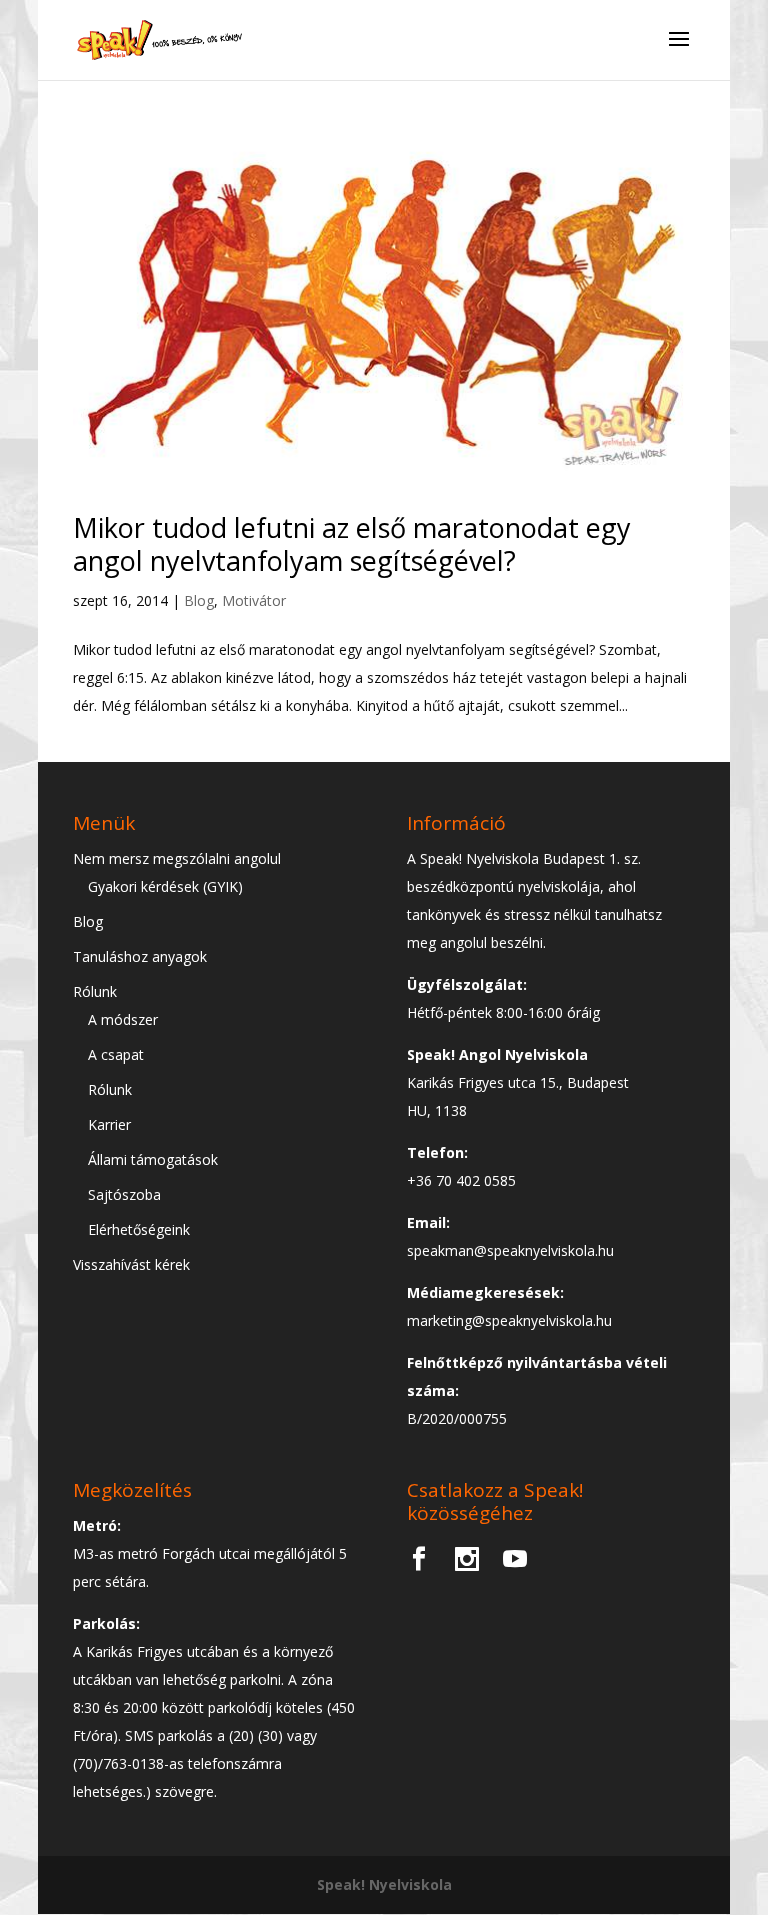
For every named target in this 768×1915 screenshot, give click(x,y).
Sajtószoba (124, 1194)
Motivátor (254, 600)
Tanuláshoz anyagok (140, 956)
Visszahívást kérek (131, 1264)
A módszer (123, 1019)
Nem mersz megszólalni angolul (177, 858)
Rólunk (95, 991)
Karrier (109, 1124)
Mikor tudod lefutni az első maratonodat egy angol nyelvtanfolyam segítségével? (352, 543)
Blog (199, 600)
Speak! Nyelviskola (384, 1884)
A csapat (116, 1054)
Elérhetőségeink (139, 1229)
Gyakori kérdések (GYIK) (165, 886)
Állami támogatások (153, 1159)
